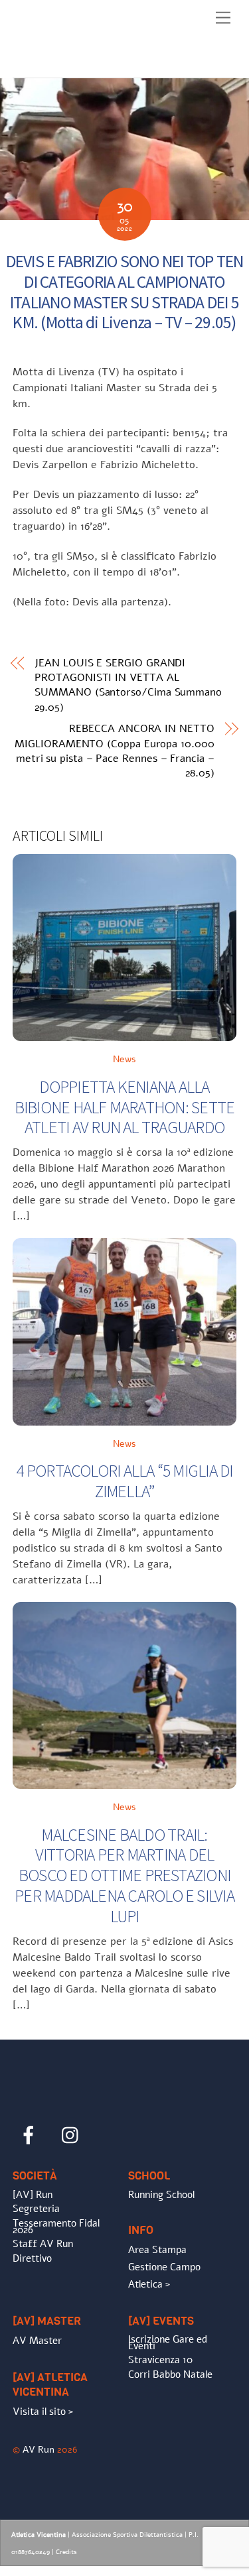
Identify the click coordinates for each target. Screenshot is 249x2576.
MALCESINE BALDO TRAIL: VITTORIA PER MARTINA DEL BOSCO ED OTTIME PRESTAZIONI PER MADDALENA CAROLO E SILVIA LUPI (124, 1875)
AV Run (39, 2449)
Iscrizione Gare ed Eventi (168, 2343)
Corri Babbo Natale (170, 2374)
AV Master (37, 2341)
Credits (66, 2552)
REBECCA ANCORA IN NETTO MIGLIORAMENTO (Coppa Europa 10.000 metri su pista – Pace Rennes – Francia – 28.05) (114, 751)
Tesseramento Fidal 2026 (56, 2227)
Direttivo (32, 2258)
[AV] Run (33, 2195)
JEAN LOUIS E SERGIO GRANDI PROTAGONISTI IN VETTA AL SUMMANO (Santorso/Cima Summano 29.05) (128, 685)
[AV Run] (89, 64)
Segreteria (36, 2209)
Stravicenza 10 (160, 2360)
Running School (161, 2195)
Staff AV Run (43, 2244)
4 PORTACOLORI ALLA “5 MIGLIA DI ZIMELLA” (124, 1481)
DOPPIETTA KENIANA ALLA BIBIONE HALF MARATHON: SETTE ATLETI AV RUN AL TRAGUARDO (125, 1107)
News (124, 1059)
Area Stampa (157, 2250)
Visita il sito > (43, 2412)
